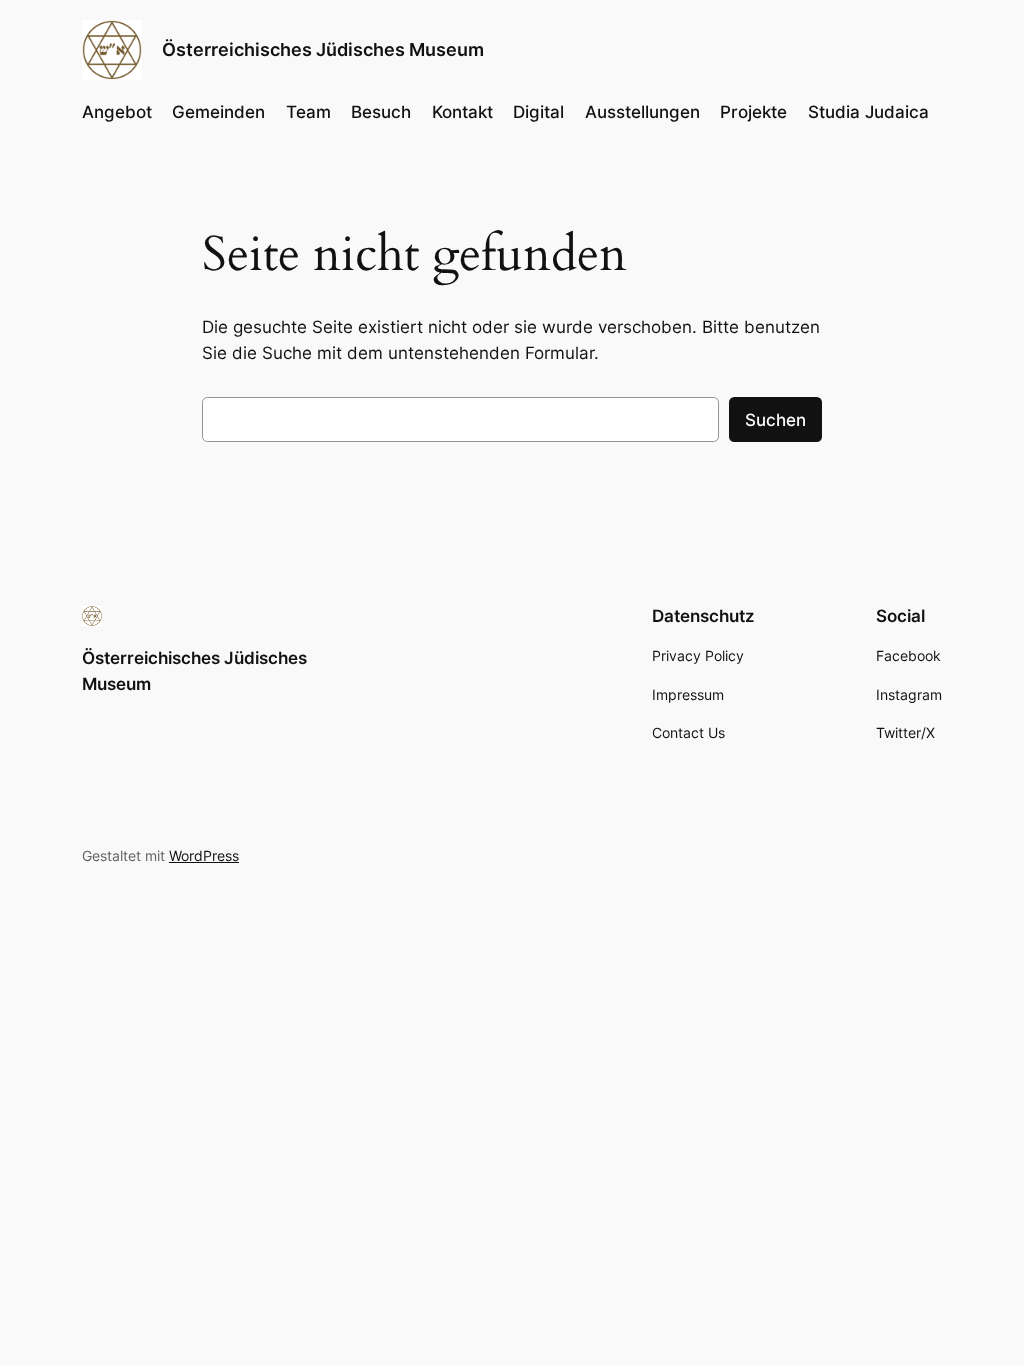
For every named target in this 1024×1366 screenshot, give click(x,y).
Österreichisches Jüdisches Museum (323, 49)
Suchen (775, 420)
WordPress (204, 855)
